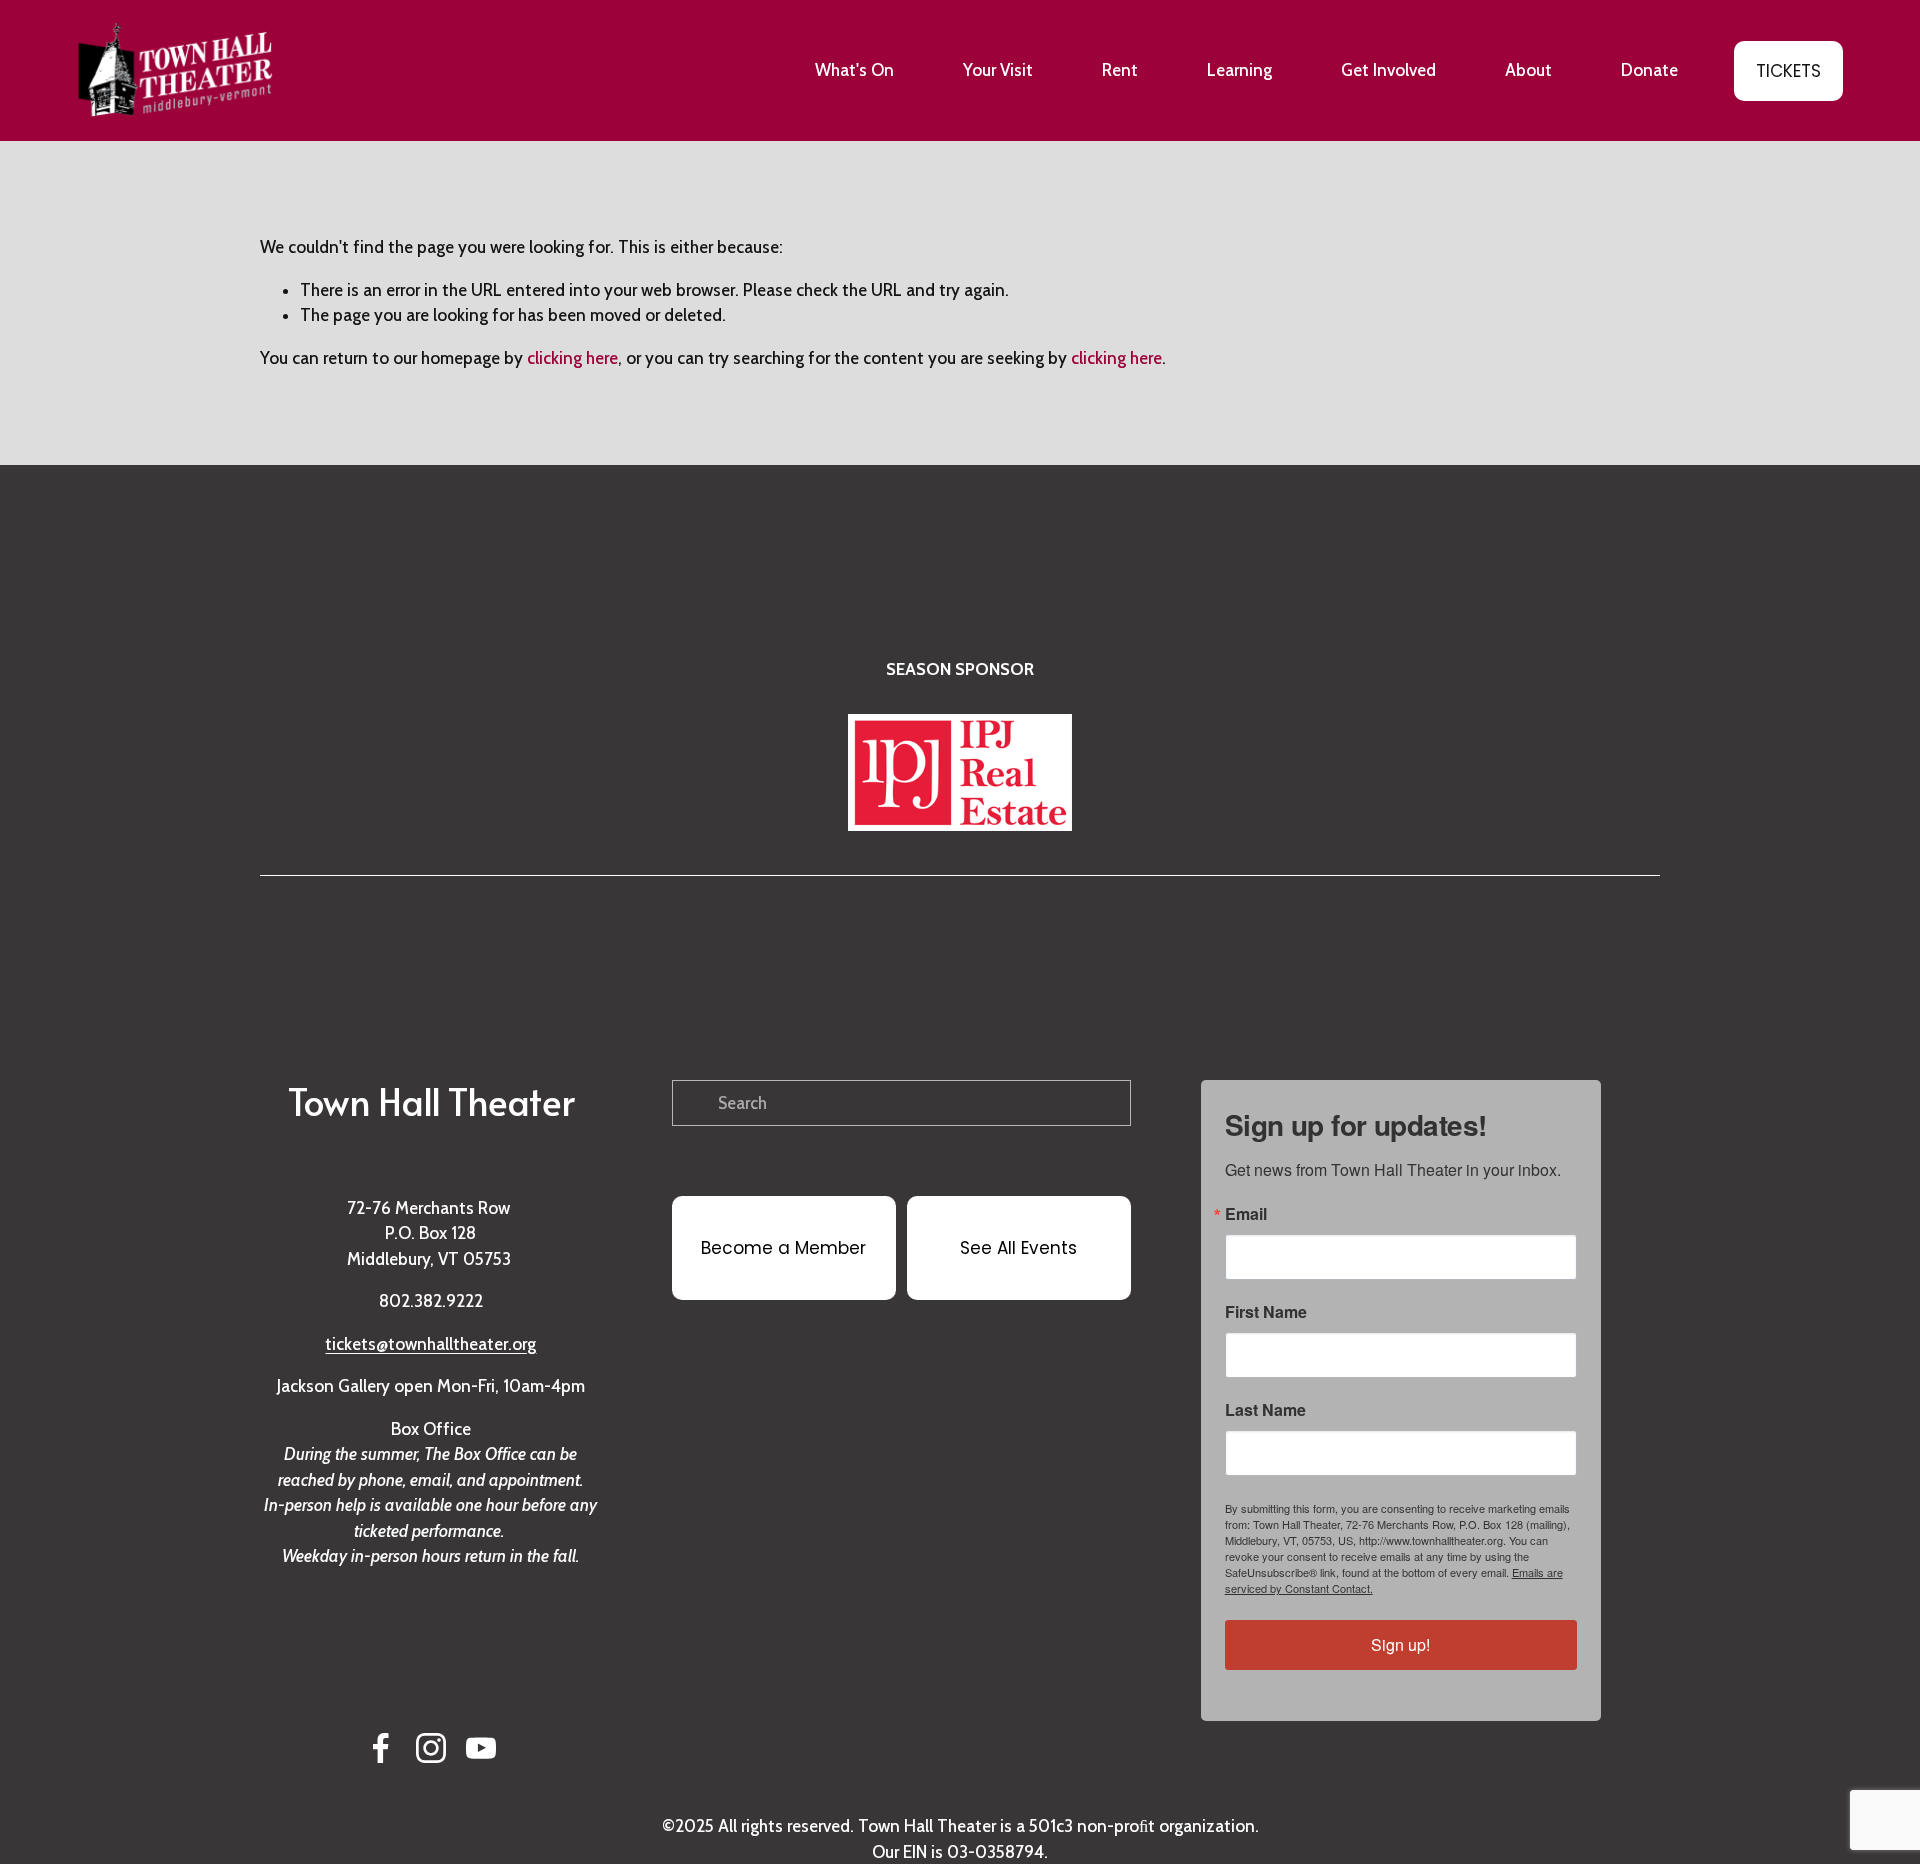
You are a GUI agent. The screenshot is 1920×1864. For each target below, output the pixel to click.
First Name (1266, 1312)
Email (1246, 1214)
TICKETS (1788, 71)
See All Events (1018, 1248)
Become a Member (783, 1248)
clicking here (572, 358)
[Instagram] (431, 1748)
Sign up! (1400, 1644)
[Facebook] (381, 1748)
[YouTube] (481, 1748)
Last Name (1265, 1410)
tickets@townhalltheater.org (430, 1344)
